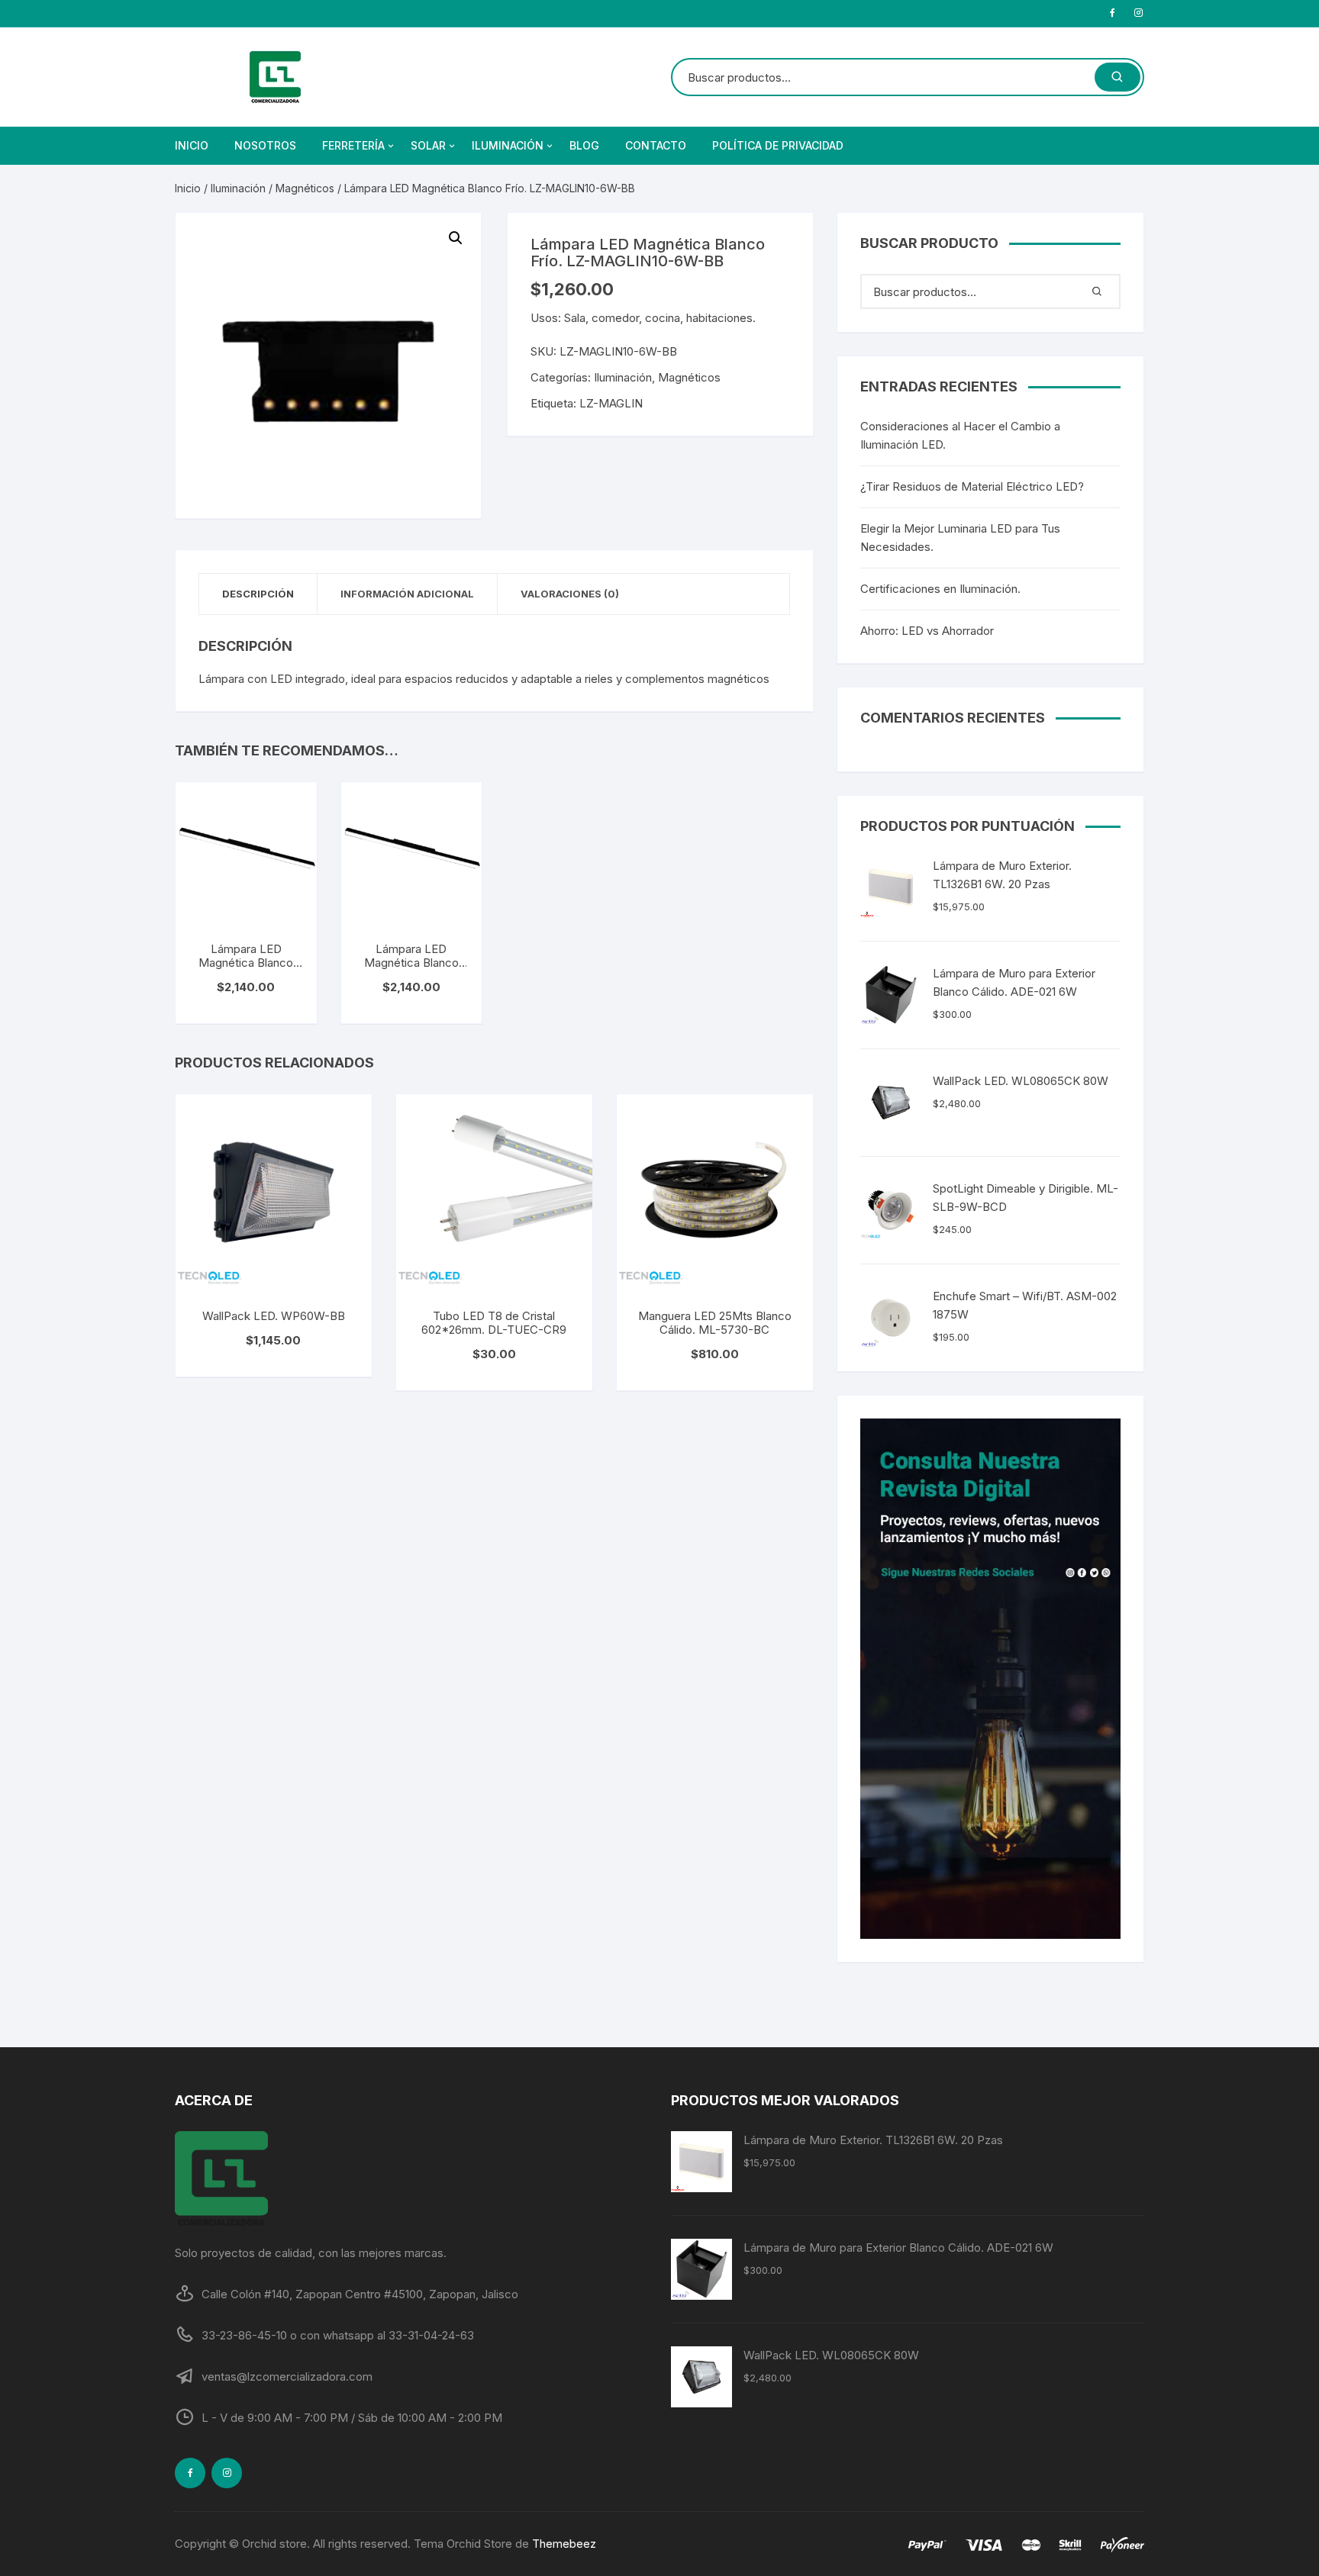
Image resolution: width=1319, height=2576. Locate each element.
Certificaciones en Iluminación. (940, 589)
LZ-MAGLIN (611, 403)
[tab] (258, 594)
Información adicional (407, 594)
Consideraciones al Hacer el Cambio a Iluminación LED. (960, 435)
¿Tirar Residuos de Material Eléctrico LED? (972, 486)
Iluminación (508, 145)
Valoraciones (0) (570, 594)
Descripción (258, 594)
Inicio (192, 145)
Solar (428, 145)
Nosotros (265, 145)
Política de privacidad (778, 145)
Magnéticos (305, 188)
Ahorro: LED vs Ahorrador (927, 631)
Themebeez (564, 2544)
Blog (584, 145)
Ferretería (353, 145)
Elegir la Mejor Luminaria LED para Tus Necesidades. (960, 538)
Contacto (656, 145)
